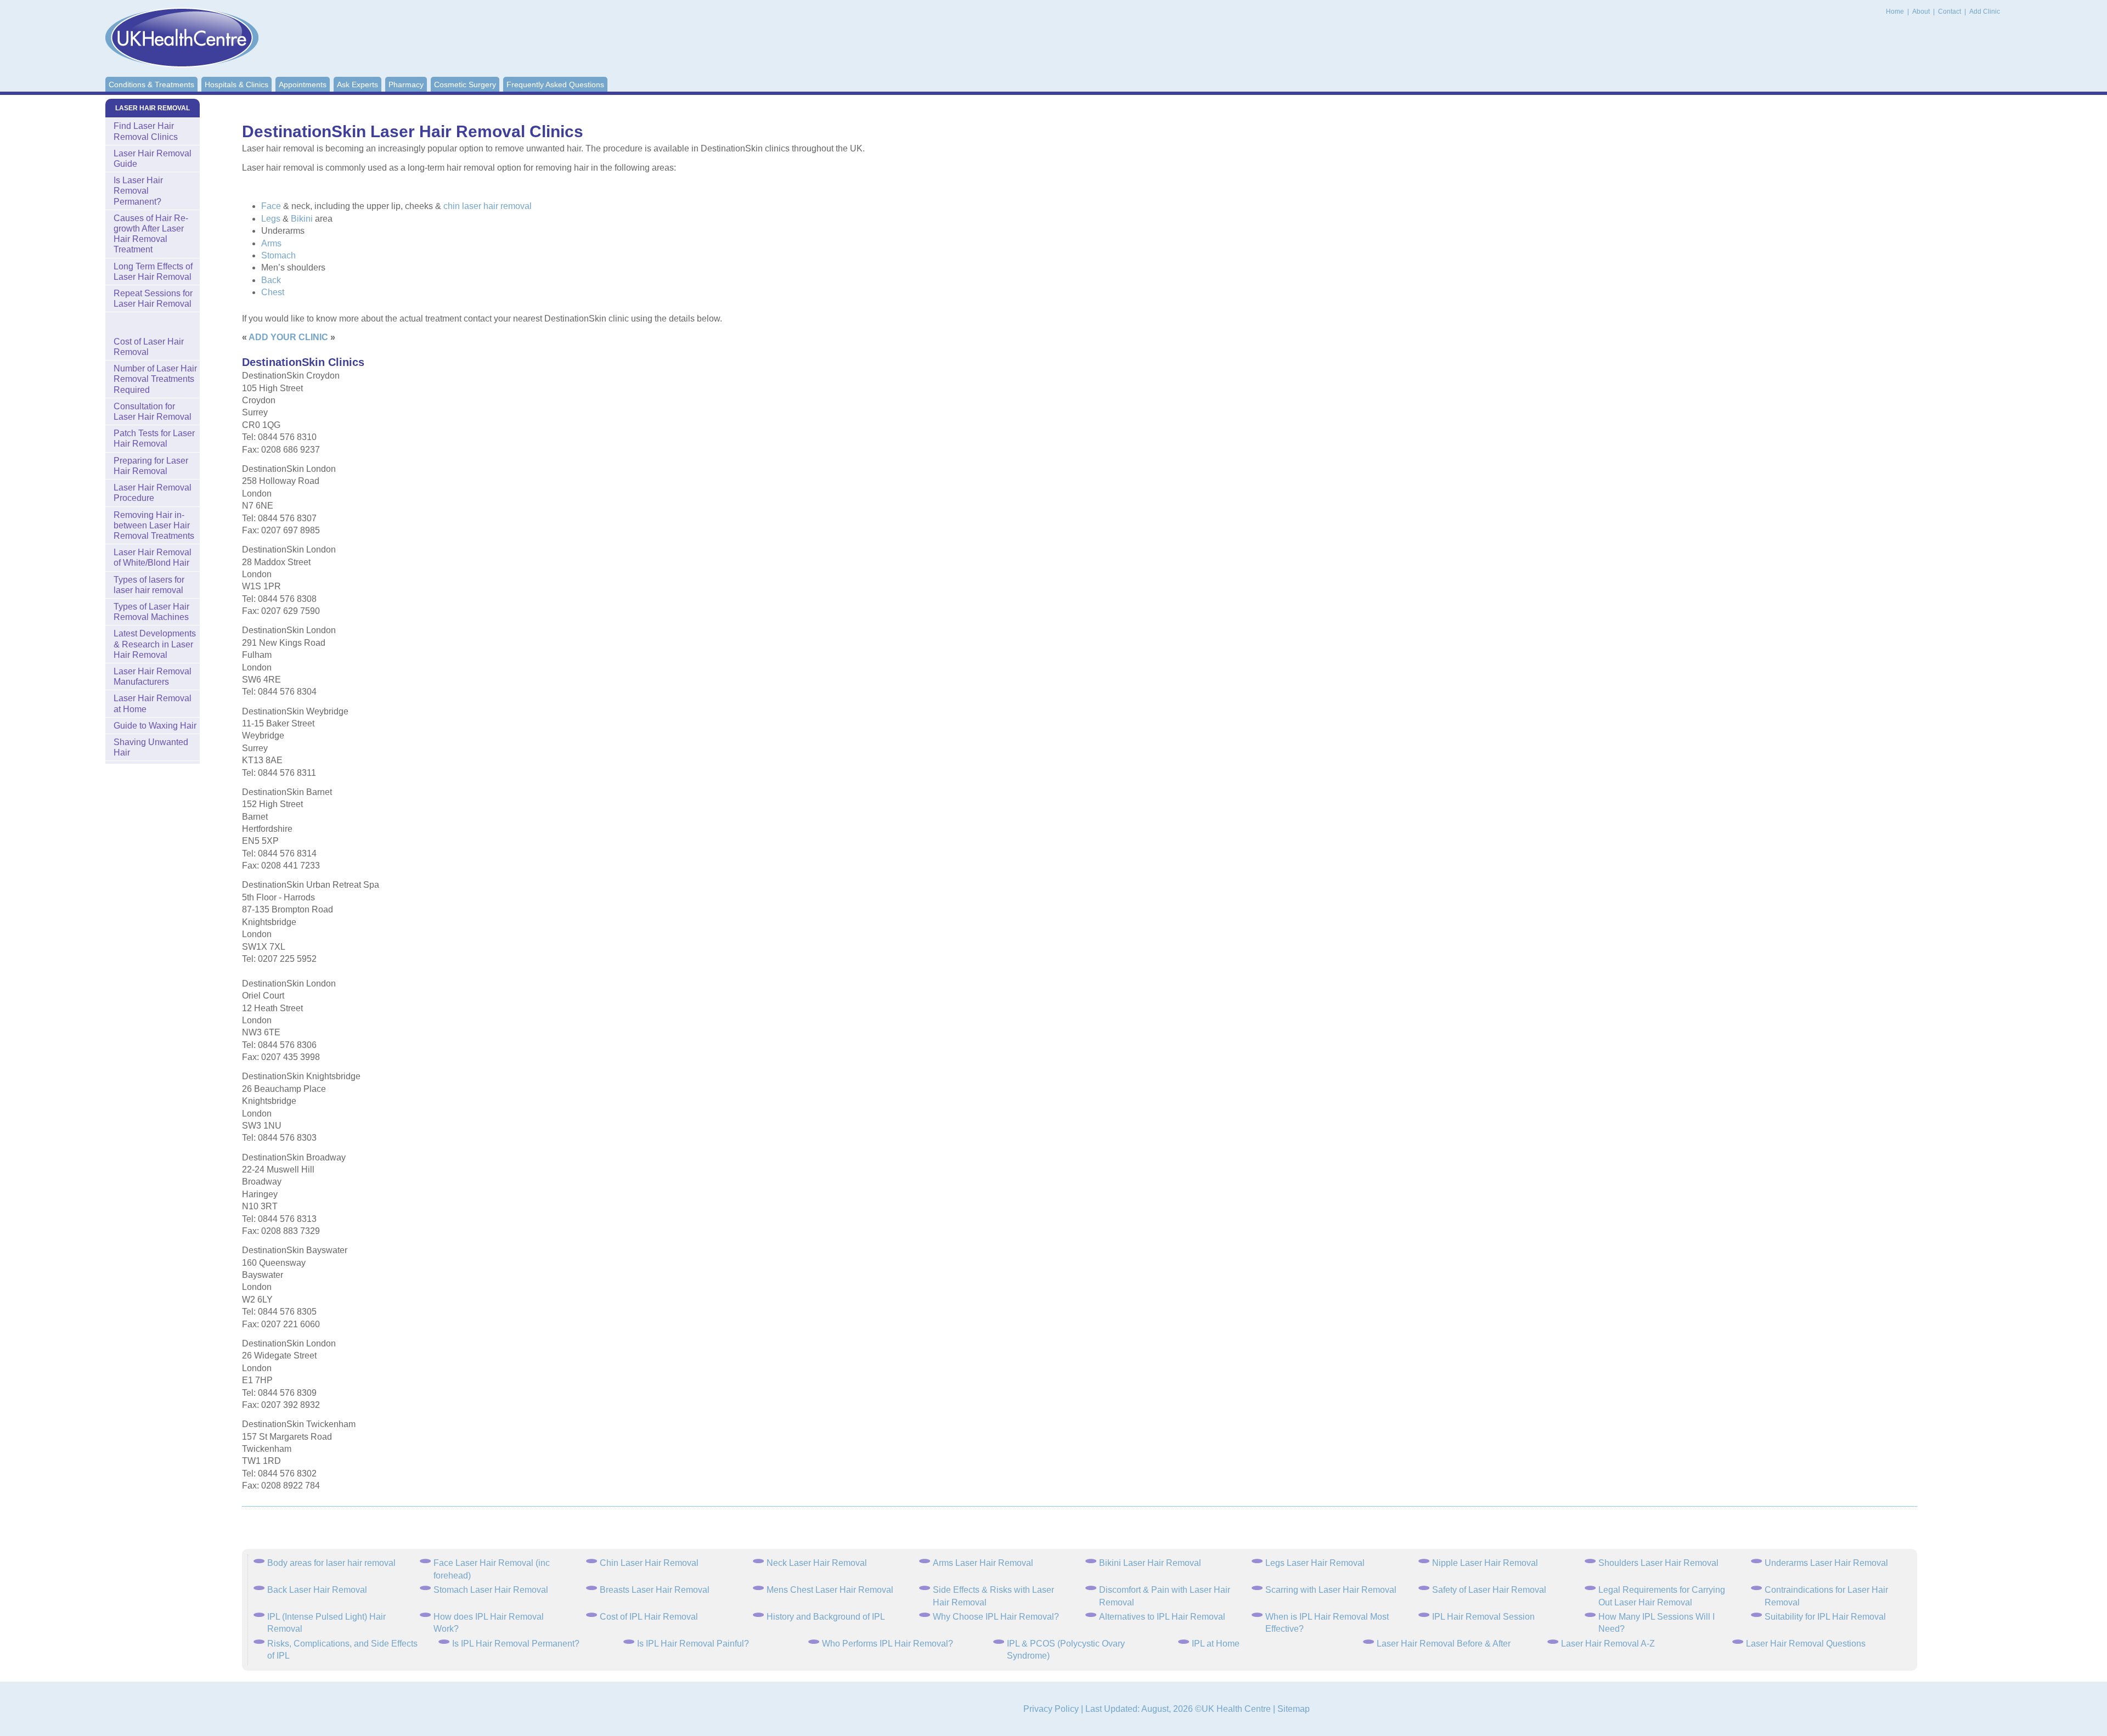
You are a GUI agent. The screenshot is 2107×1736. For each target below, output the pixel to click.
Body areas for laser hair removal (331, 1563)
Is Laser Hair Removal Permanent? (138, 191)
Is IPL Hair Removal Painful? (693, 1644)
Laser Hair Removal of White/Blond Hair (153, 557)
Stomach (278, 255)
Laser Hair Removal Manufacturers (153, 677)
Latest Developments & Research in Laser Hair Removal (155, 644)
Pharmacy (406, 84)
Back (271, 280)
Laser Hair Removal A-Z (1608, 1644)
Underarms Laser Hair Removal (1826, 1563)
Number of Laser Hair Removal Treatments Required (155, 379)
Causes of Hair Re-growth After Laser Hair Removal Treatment (151, 234)
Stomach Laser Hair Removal (491, 1590)
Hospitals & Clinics (236, 84)
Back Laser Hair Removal (317, 1590)
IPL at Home (1216, 1644)
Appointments (303, 84)
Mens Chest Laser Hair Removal (830, 1590)
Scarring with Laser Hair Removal (1331, 1590)
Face (271, 206)
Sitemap (1294, 1709)
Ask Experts (357, 84)
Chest (273, 292)
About (1922, 12)
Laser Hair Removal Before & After (1444, 1644)
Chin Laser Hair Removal (649, 1563)
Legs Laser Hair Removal (1315, 1563)
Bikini (302, 219)
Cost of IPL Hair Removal (649, 1617)
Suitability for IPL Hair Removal (1825, 1617)
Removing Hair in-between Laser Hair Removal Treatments (154, 525)
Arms (271, 243)
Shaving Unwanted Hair (151, 747)
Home (1895, 12)
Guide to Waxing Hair (155, 726)
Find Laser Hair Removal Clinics (146, 131)
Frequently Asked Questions (555, 84)
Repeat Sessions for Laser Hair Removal (153, 298)
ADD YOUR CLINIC (288, 337)
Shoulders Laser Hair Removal (1658, 1563)
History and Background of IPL (826, 1617)
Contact (1950, 12)
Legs (271, 219)
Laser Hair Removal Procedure (153, 493)
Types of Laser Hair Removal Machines (151, 612)
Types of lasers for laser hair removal (149, 585)
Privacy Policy (1051, 1709)
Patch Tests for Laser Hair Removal (154, 438)
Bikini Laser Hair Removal (1150, 1563)
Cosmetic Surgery (465, 84)
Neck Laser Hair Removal (817, 1563)
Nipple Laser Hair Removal (1485, 1563)
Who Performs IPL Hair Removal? (888, 1644)
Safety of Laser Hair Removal (1489, 1590)
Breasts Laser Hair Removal (655, 1590)
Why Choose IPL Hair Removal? (996, 1617)
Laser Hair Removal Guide (153, 159)
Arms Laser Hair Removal (983, 1563)
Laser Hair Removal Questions (1806, 1644)
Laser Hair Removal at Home (153, 703)
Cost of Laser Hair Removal (149, 347)
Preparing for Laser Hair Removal (151, 466)
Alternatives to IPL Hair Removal (1162, 1617)
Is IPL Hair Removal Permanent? (516, 1644)
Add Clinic (1985, 12)
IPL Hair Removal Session (1483, 1617)
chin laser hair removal (488, 206)
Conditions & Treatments (151, 84)
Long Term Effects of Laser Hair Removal (153, 272)
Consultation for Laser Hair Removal (153, 412)
